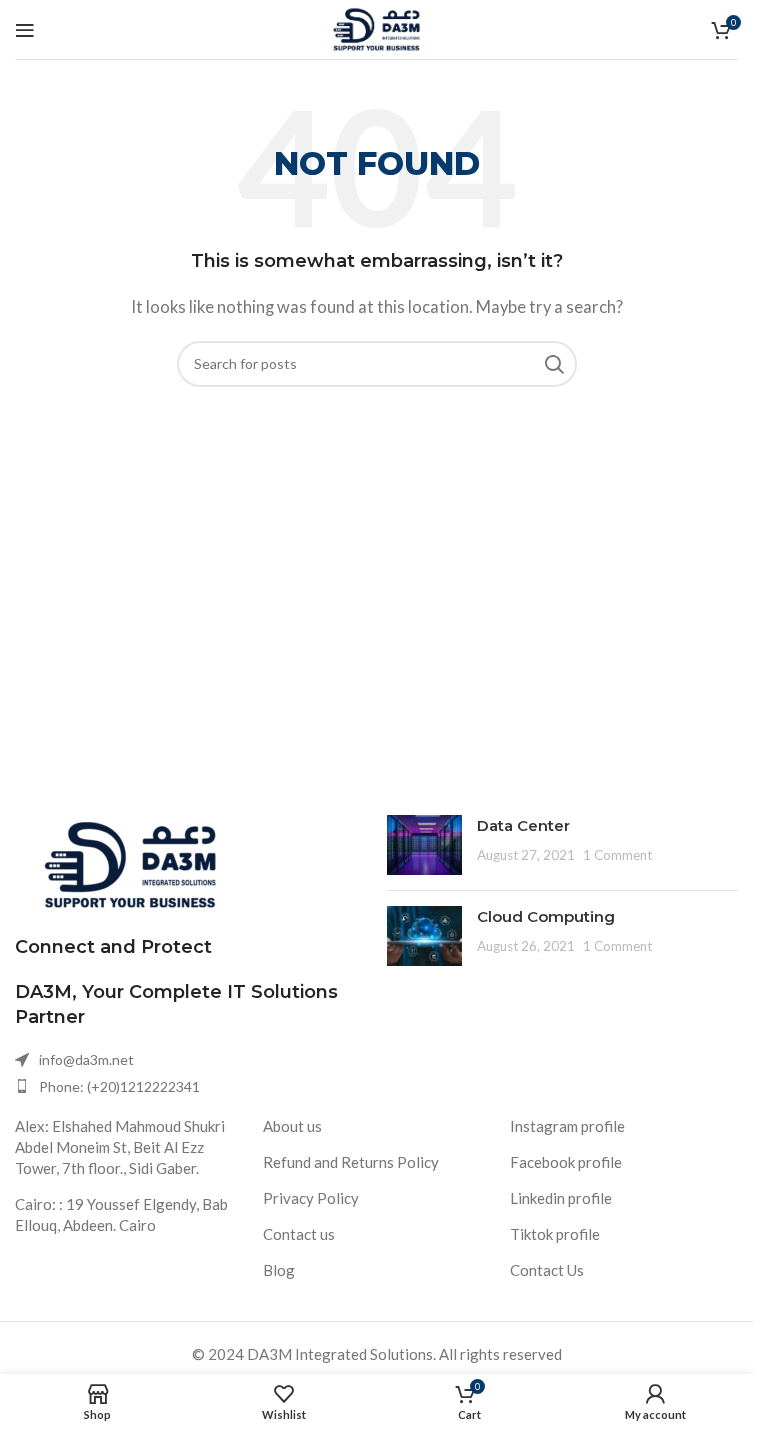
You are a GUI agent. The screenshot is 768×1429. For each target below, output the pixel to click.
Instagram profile (567, 1126)
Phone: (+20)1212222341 (119, 1086)
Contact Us (547, 1270)
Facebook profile (566, 1162)
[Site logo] (376, 27)
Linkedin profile (561, 1198)
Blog (279, 1270)
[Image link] (130, 862)
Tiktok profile (555, 1234)
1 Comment (617, 855)
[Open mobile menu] (25, 30)
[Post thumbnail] (424, 845)
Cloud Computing (546, 916)
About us (292, 1126)
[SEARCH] (554, 364)
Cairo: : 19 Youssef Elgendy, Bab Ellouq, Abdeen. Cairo (121, 1214)
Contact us (299, 1234)
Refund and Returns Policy (351, 1162)
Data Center (523, 825)
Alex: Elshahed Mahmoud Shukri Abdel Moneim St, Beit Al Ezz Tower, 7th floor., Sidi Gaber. (120, 1147)
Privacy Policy (311, 1198)
